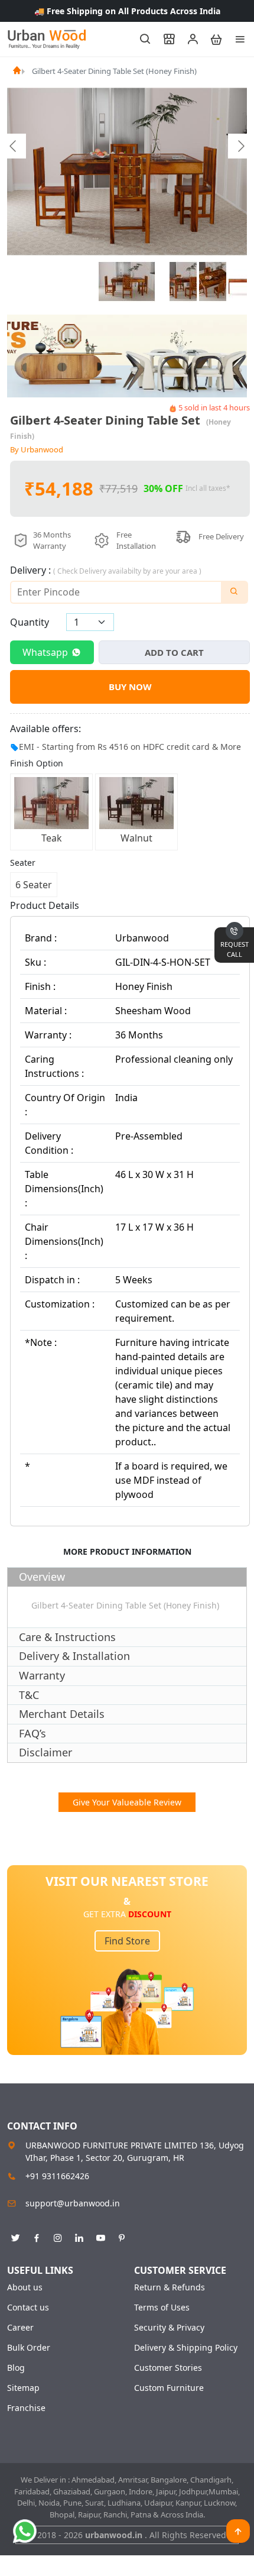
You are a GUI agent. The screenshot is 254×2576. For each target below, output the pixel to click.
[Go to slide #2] (183, 281)
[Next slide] (240, 146)
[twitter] (15, 2236)
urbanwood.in (115, 2535)
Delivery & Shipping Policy (186, 2348)
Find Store (127, 1941)
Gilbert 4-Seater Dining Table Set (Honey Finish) (114, 71)
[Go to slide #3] (213, 281)
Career (20, 2328)
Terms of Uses (162, 2308)
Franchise (26, 2408)
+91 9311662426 (57, 2176)
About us (25, 2287)
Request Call (235, 949)
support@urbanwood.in (73, 2203)
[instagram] (58, 2236)
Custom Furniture (169, 2388)
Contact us (28, 2308)
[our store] (164, 39)
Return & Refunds (170, 2287)
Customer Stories (168, 2368)
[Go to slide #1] (127, 281)
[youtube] (100, 2236)
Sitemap (23, 2388)
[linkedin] (79, 2236)
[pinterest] (122, 2236)
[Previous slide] (14, 146)
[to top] (238, 2531)
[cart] (211, 39)
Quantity (30, 622)
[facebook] (37, 2236)
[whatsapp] (25, 2531)
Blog (16, 2368)
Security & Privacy (169, 2328)
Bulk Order (29, 2348)
